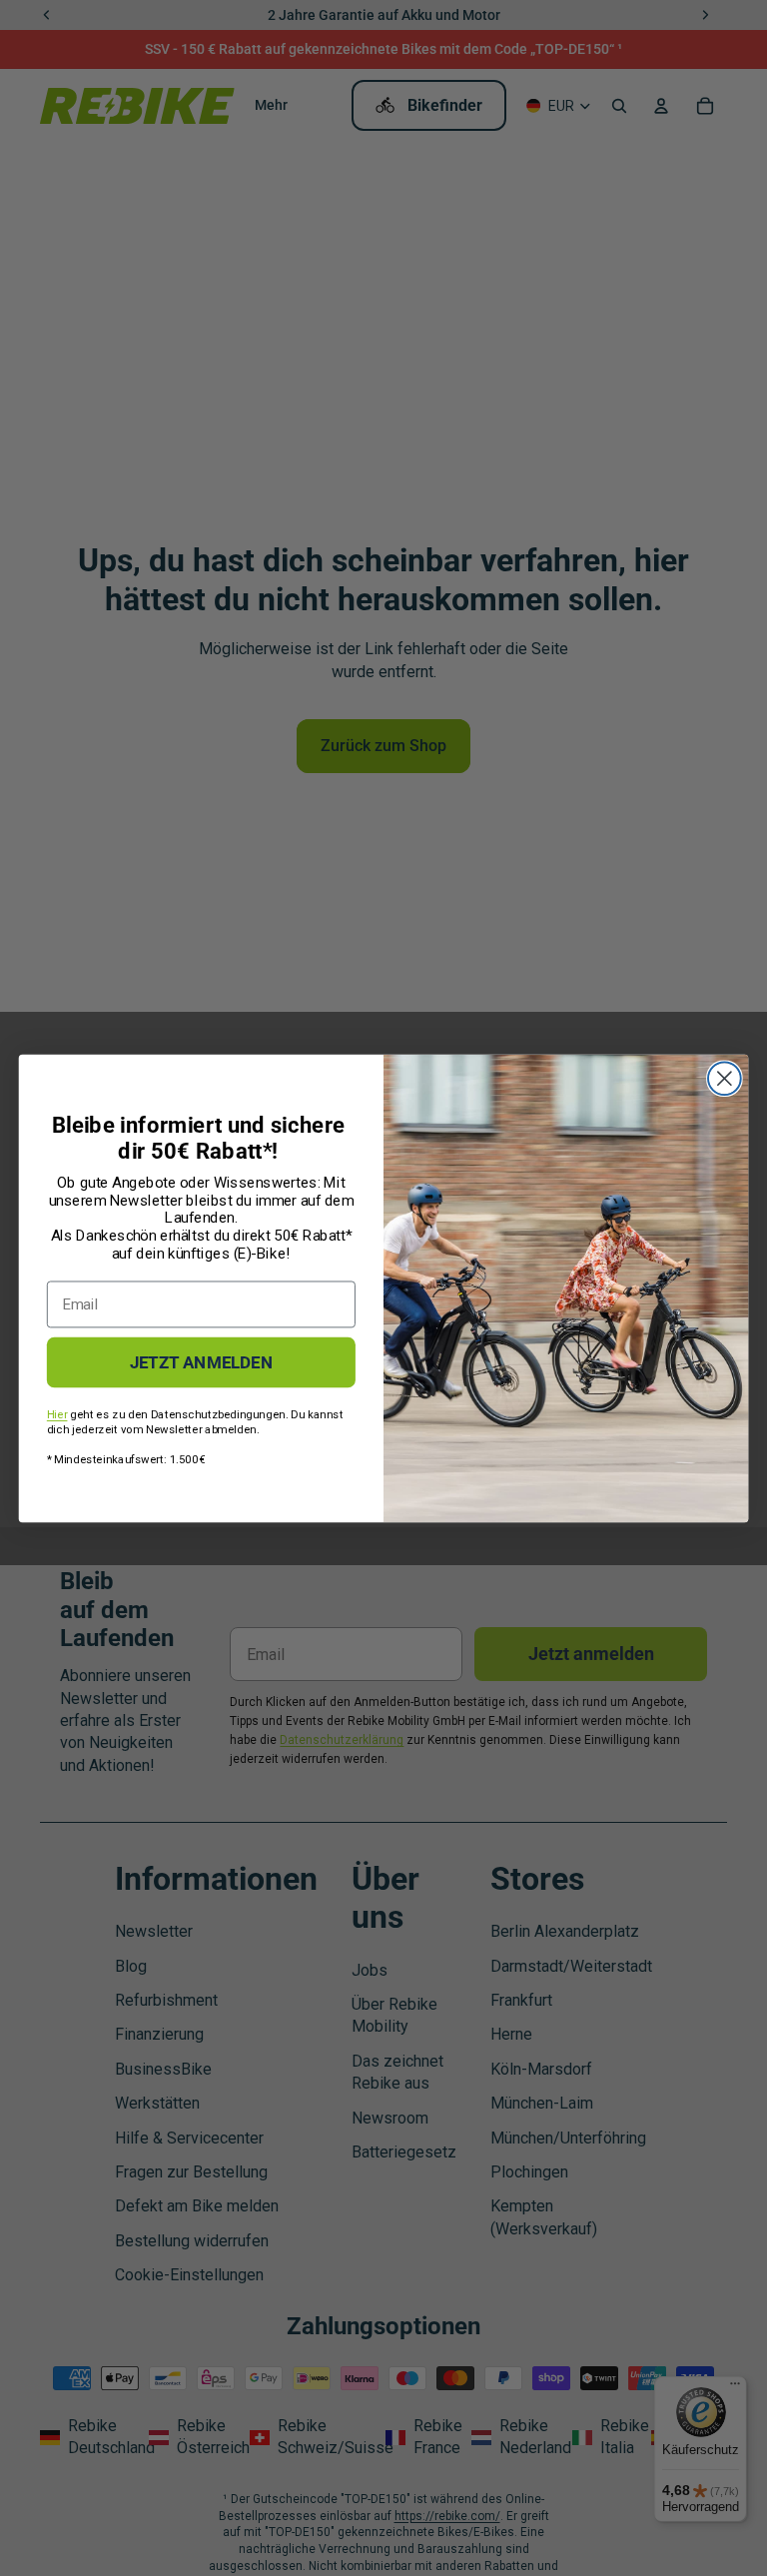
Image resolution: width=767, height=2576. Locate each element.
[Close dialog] (725, 1078)
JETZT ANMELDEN (201, 1361)
